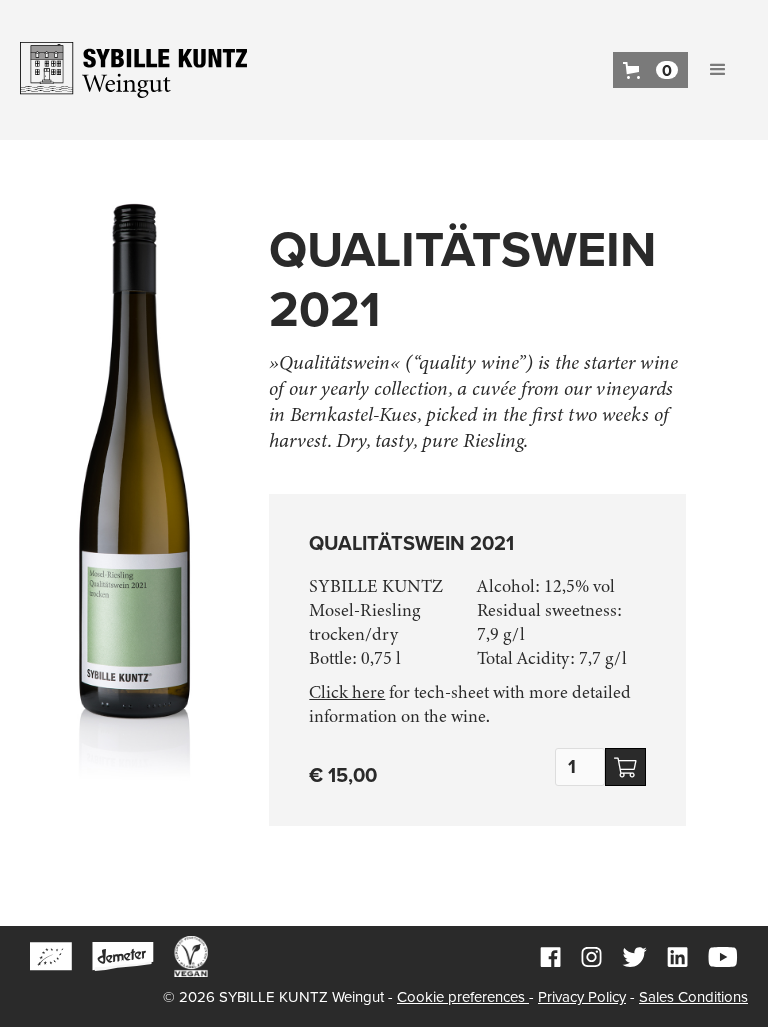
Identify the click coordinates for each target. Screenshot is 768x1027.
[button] (650, 70)
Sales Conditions (693, 997)
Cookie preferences (463, 997)
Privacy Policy (582, 997)
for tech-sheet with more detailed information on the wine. (470, 704)
